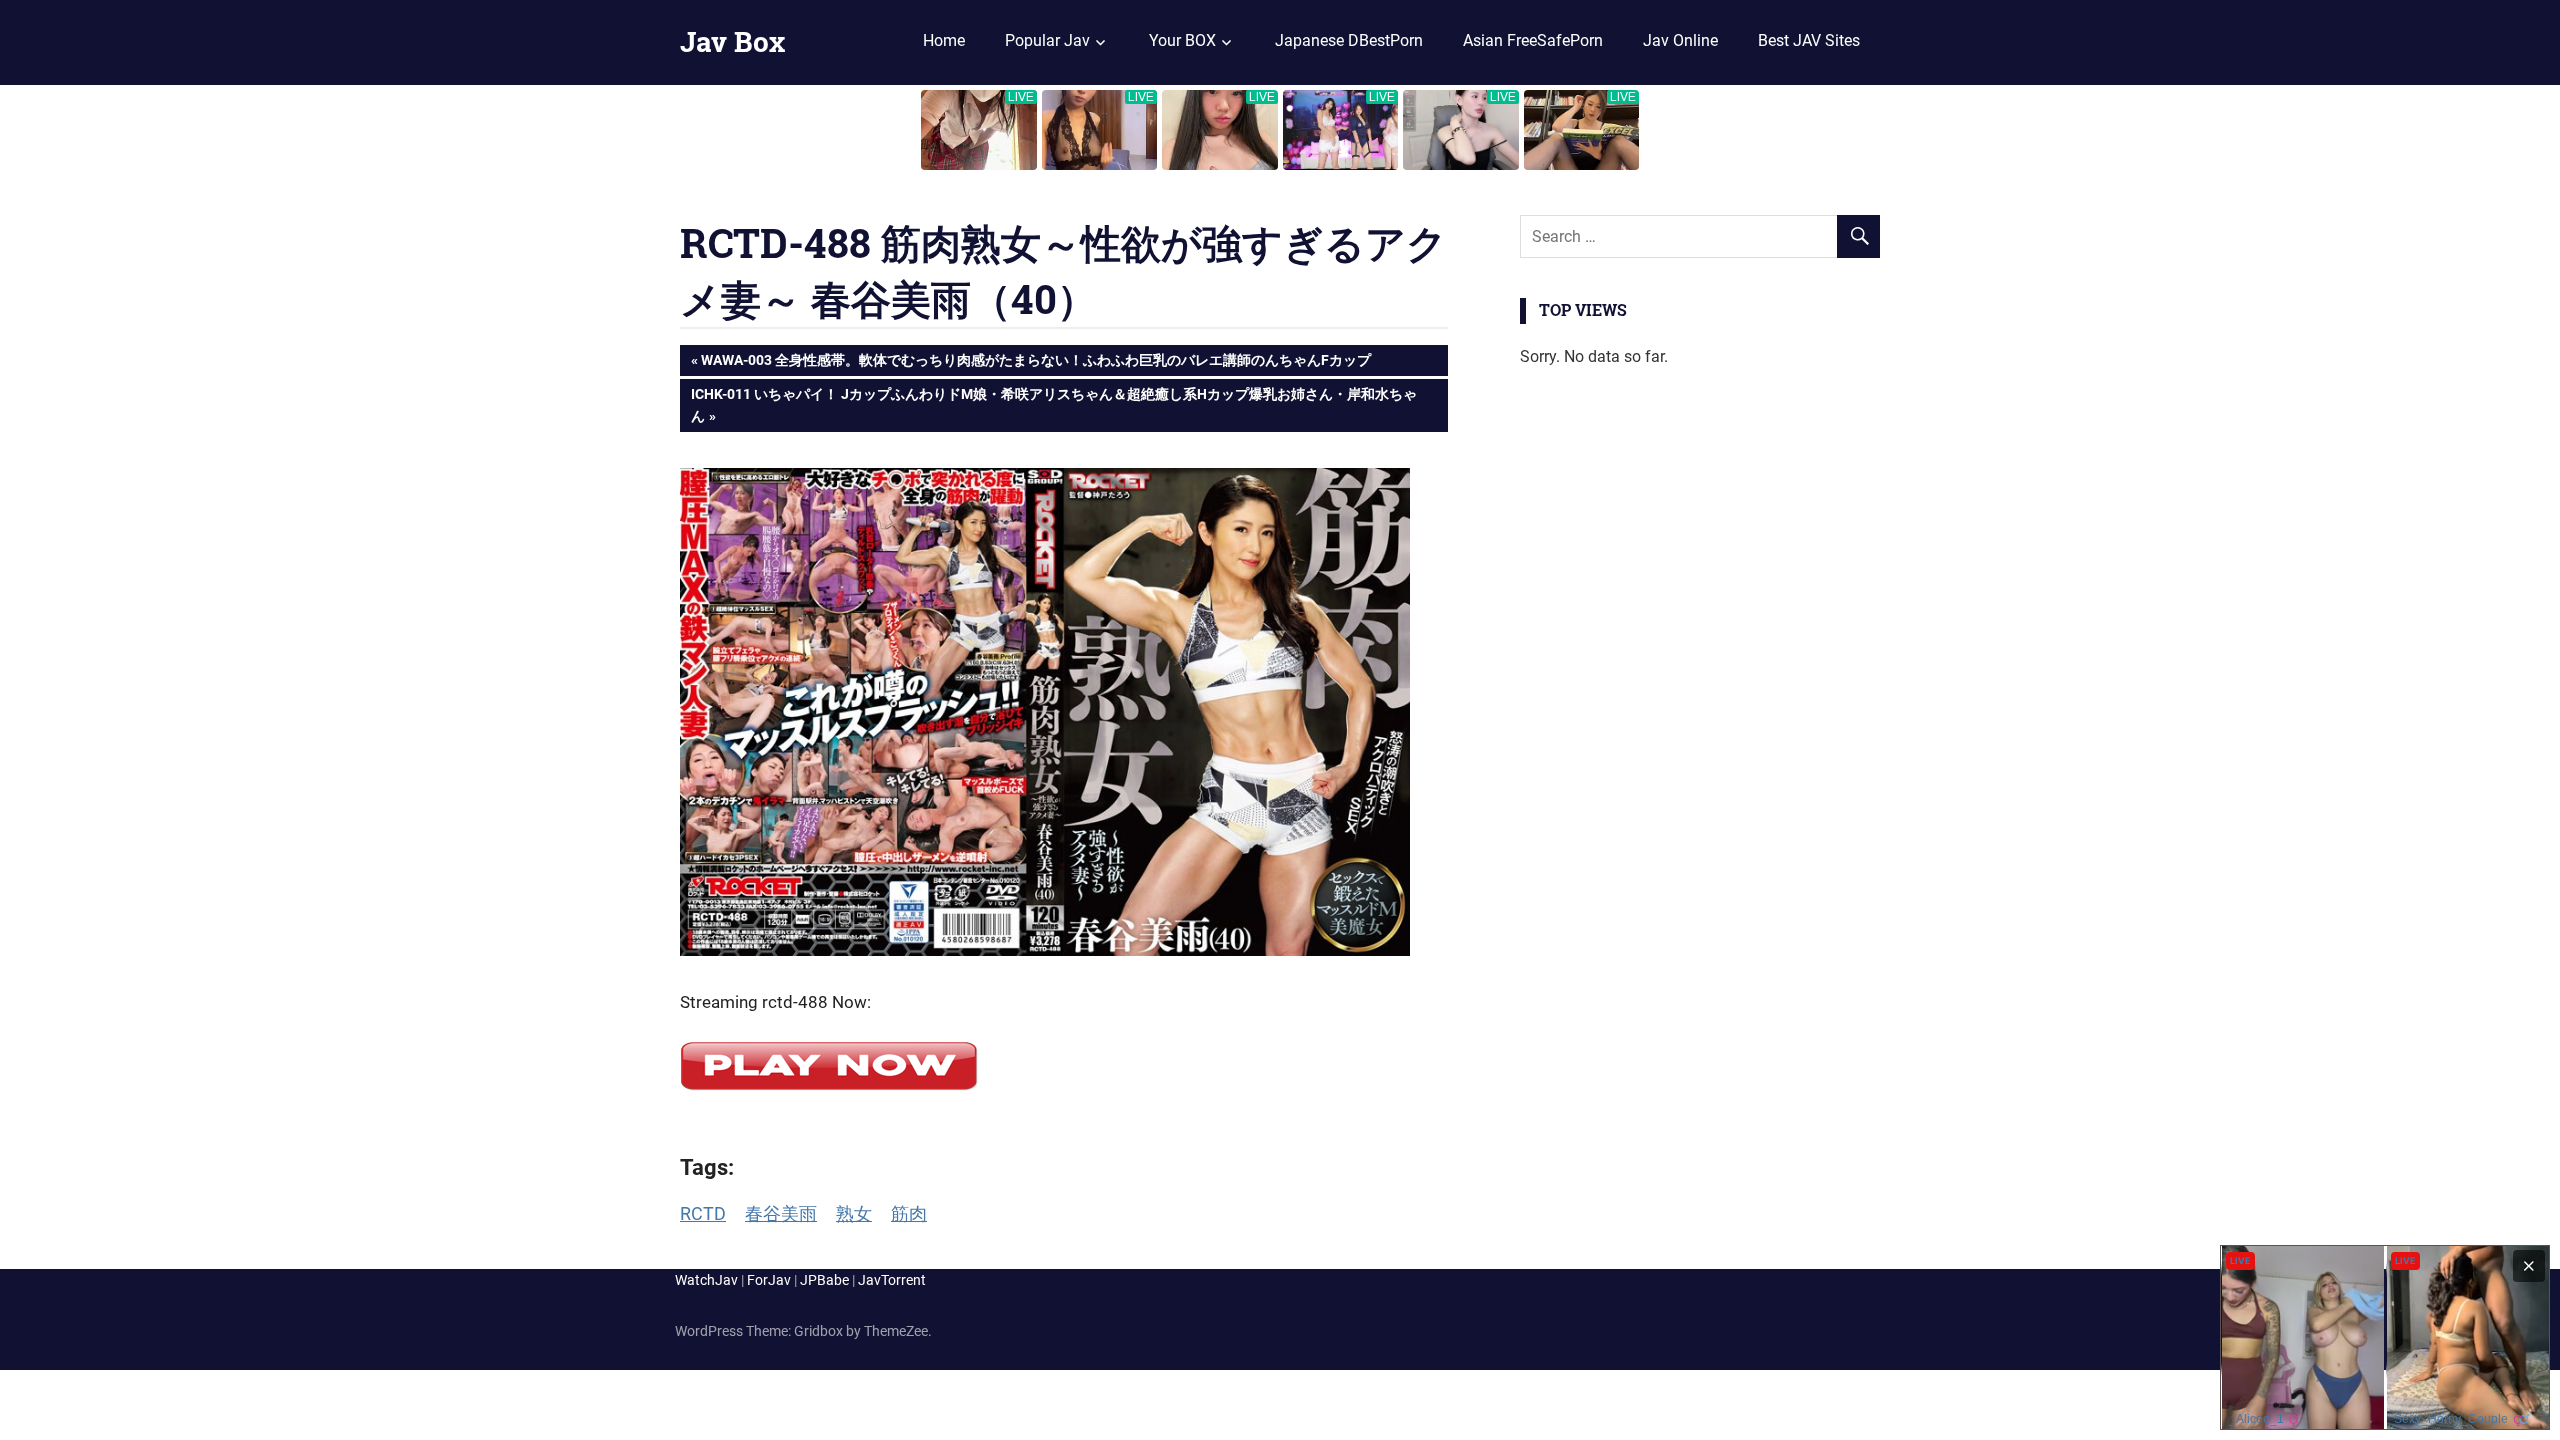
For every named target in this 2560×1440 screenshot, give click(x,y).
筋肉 (909, 1213)
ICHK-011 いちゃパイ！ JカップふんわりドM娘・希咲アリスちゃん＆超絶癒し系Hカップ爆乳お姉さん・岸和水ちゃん (1053, 404)
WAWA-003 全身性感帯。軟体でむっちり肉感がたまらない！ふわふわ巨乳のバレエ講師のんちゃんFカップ (1035, 363)
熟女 (854, 1213)
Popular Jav (1047, 40)
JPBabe (824, 1280)
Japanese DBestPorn (1349, 40)
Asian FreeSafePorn (1533, 40)
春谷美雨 (781, 1213)
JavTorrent (892, 1280)
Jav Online (1680, 40)
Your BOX (1182, 40)
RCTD (703, 1213)
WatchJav (706, 1280)
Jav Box (732, 41)
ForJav (769, 1280)
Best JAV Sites (1809, 40)
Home (944, 40)
